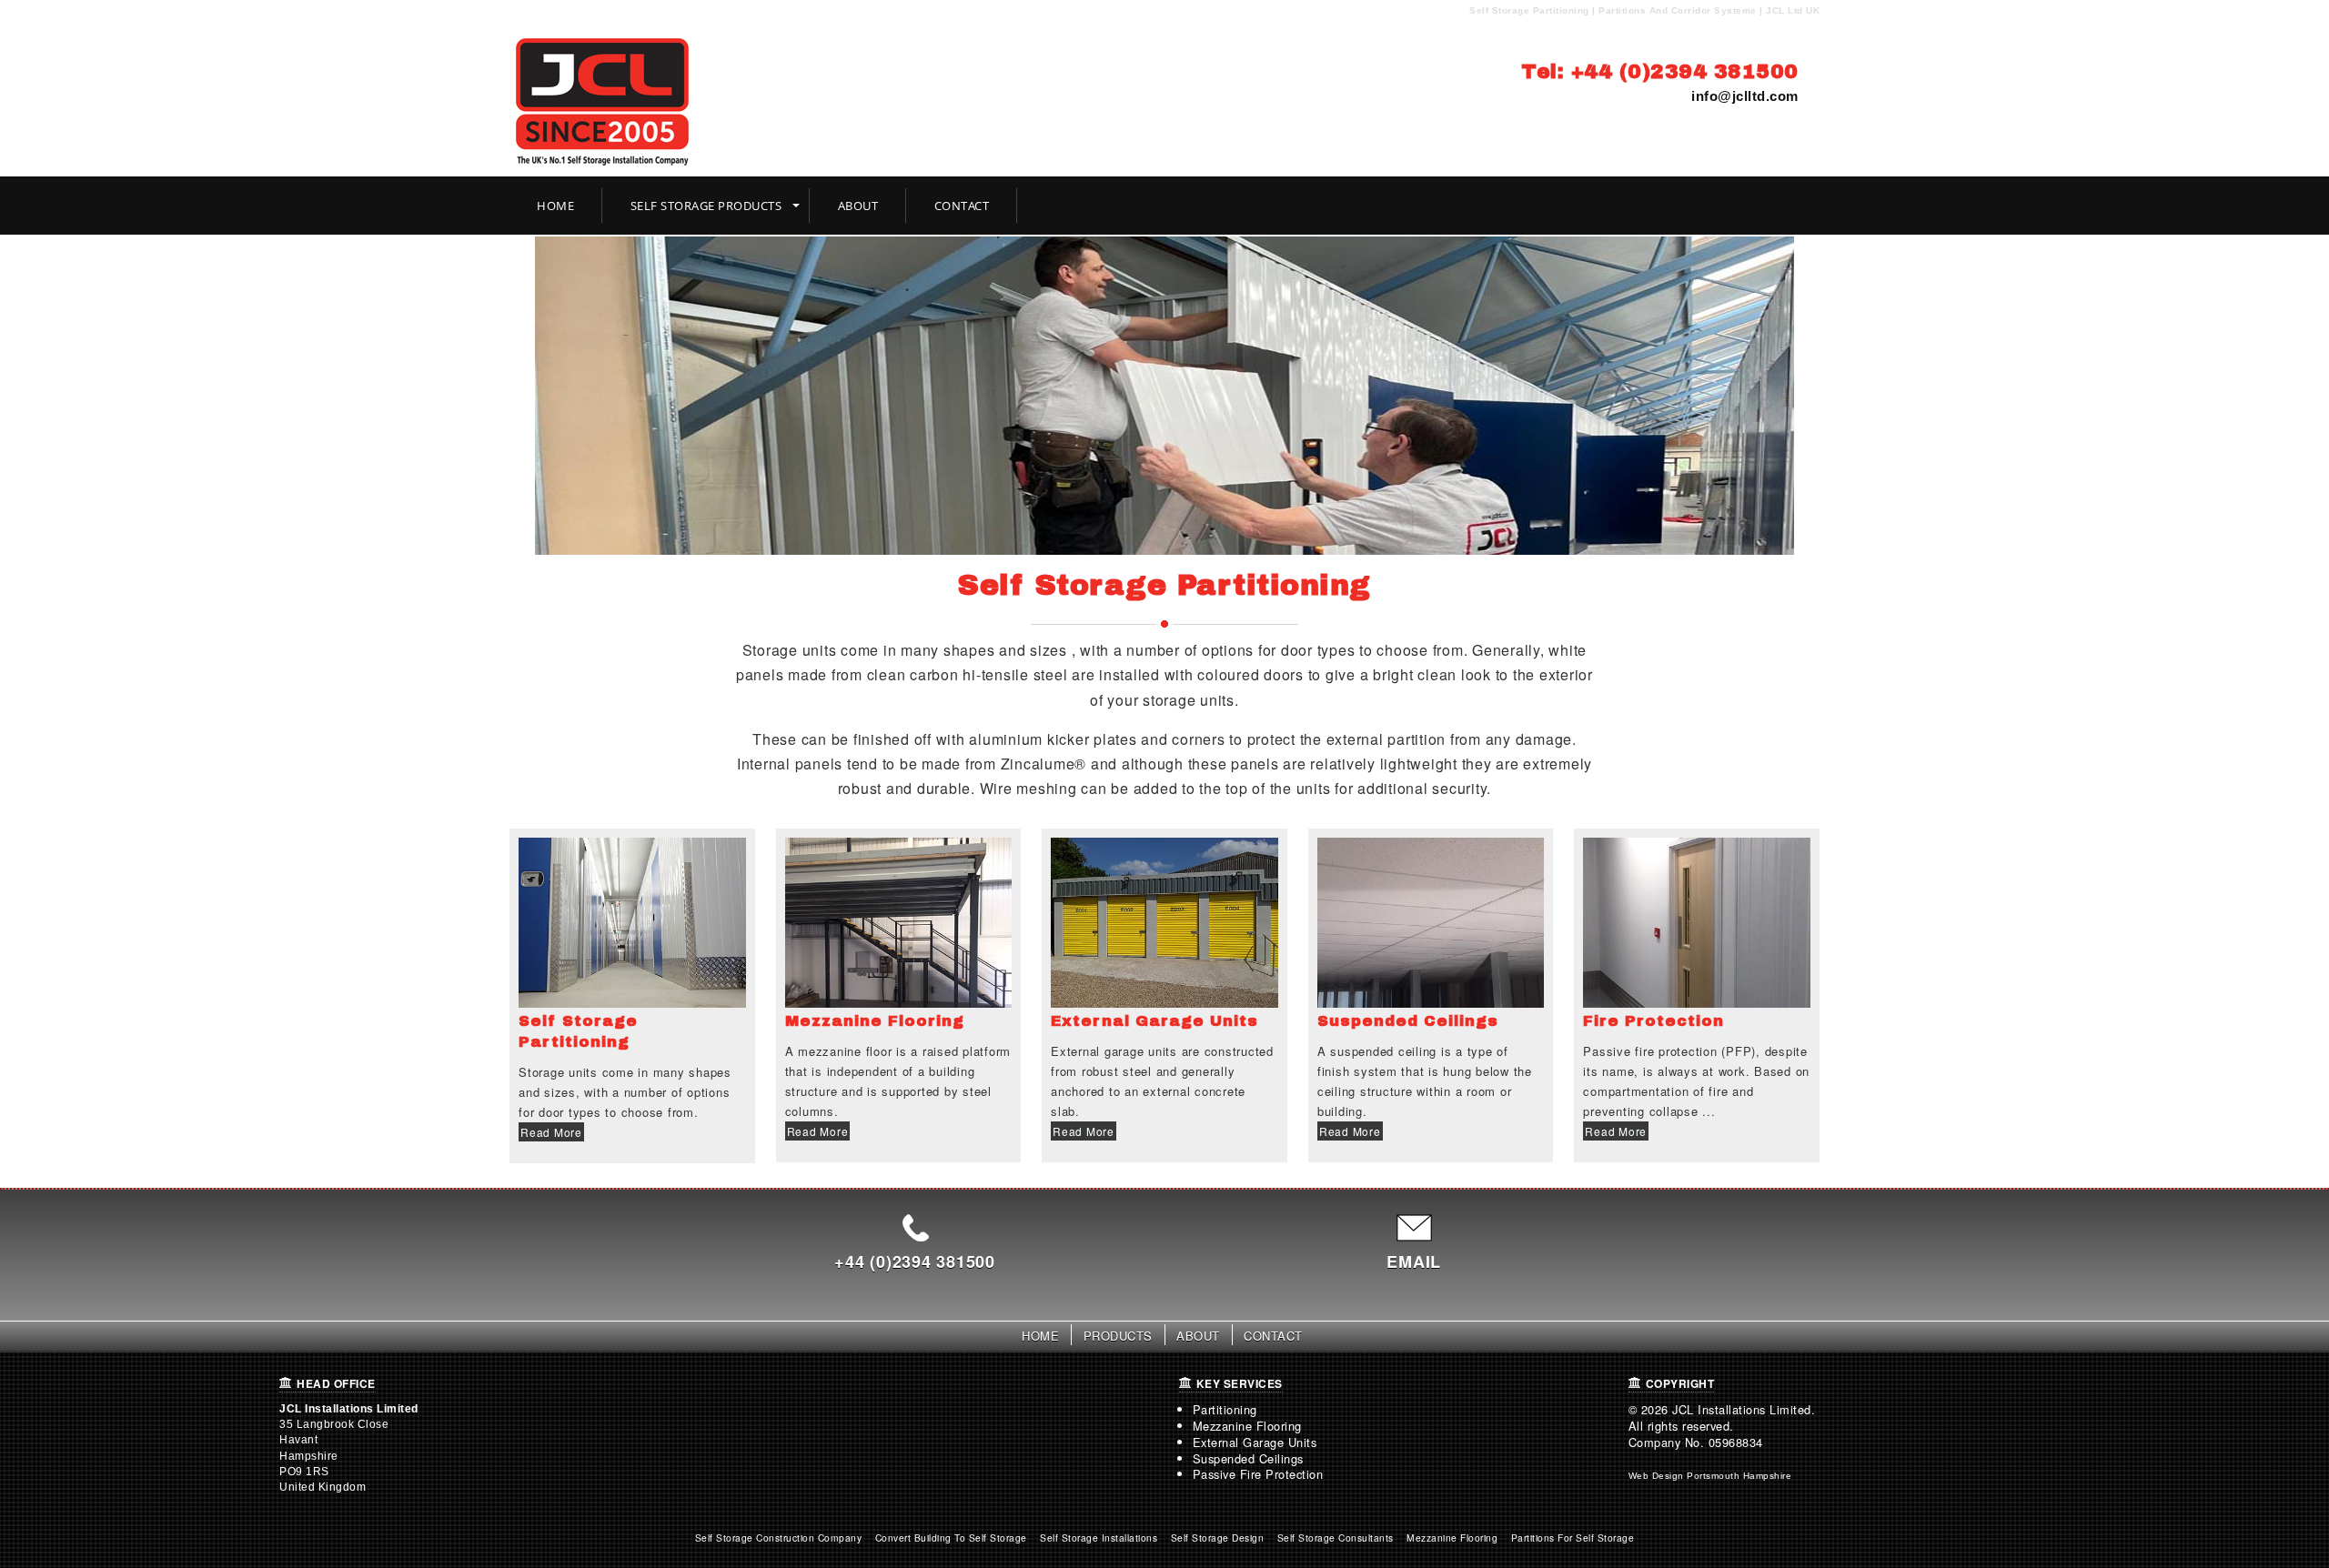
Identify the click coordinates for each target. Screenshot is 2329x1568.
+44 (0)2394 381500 (915, 1261)
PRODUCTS (1118, 1336)
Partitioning (1225, 1409)
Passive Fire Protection (1258, 1474)
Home (555, 206)
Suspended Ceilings (1248, 1458)
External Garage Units (1255, 1442)
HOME (1040, 1336)
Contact (962, 206)
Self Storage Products (706, 206)
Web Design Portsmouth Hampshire (1710, 1476)
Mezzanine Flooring (1247, 1426)
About (858, 206)
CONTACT (1273, 1336)
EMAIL (1414, 1261)
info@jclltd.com (1745, 96)
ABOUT (1198, 1336)
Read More (551, 1132)
